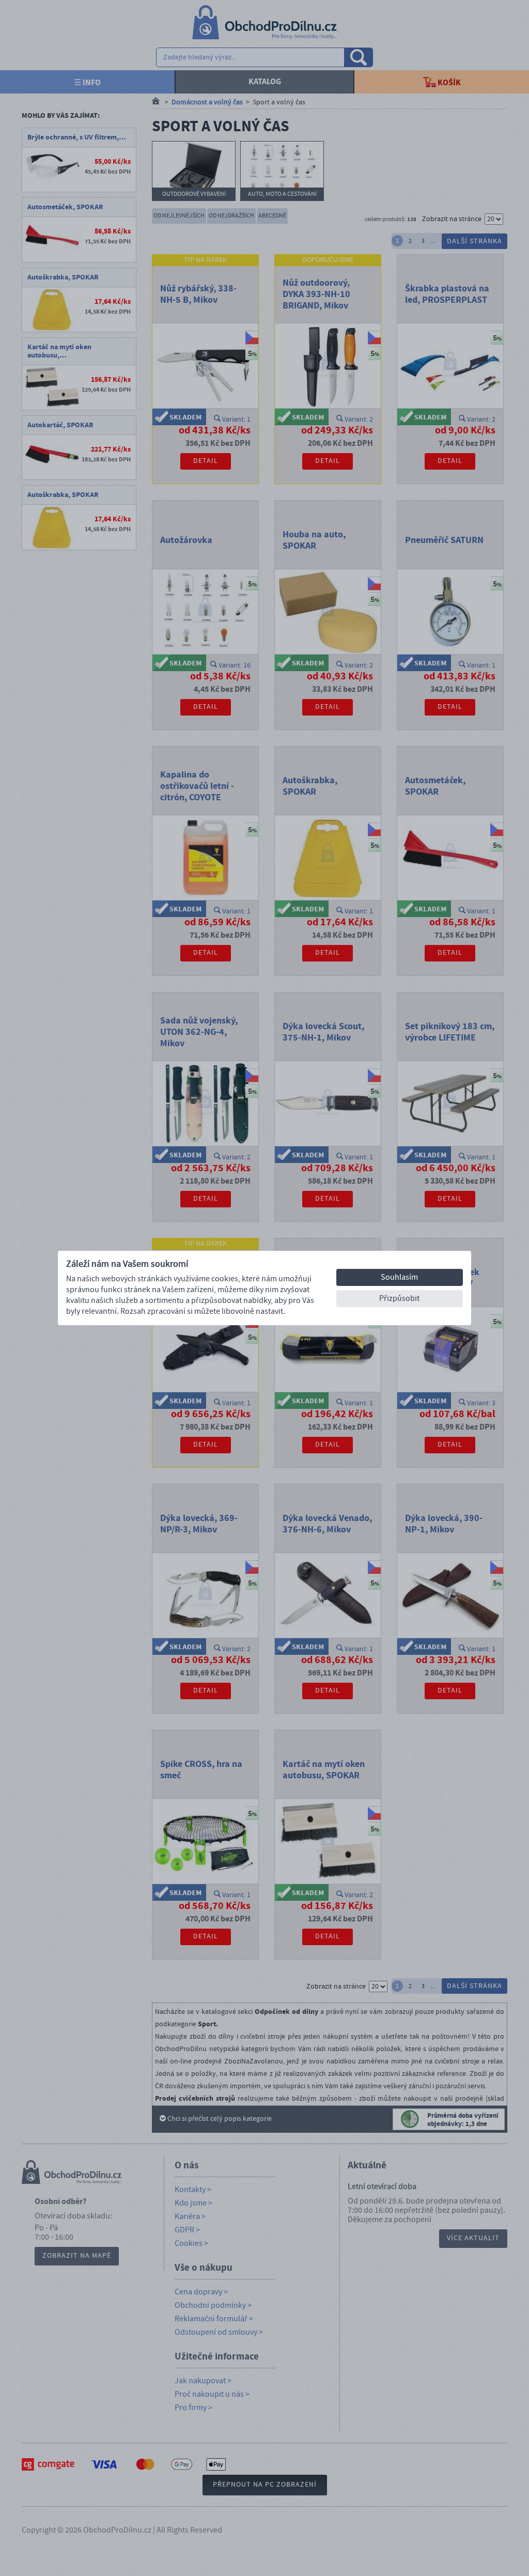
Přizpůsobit (399, 1298)
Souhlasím (399, 1277)
